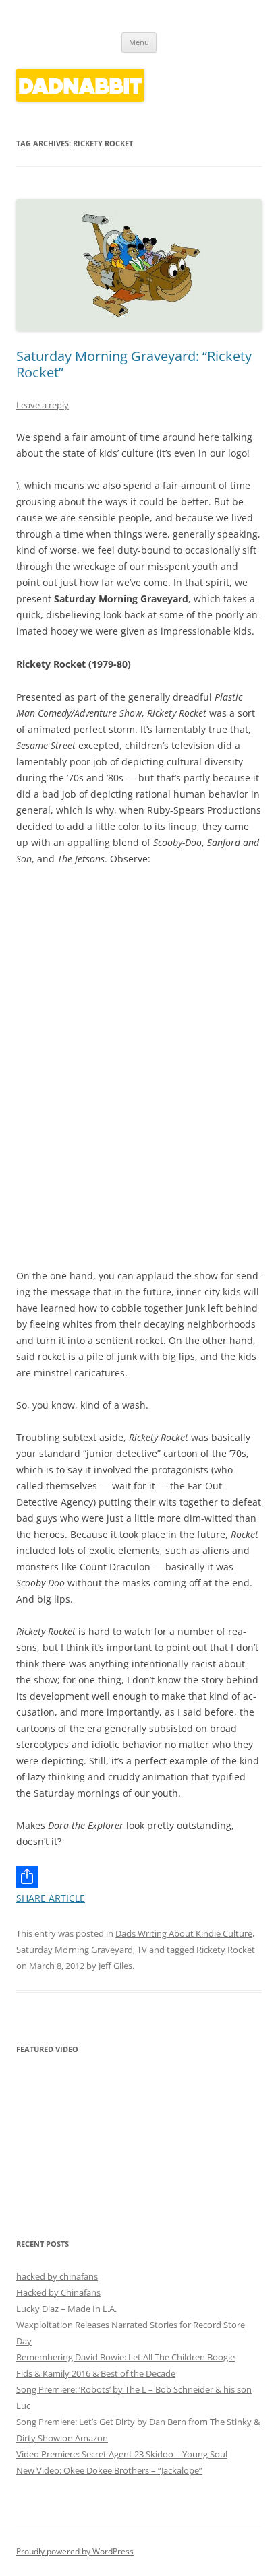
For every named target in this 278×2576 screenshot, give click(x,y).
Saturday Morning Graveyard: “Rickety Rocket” (134, 364)
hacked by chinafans (57, 2276)
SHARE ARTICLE (51, 1898)
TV (142, 1950)
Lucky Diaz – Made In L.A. (66, 2309)
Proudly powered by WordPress (75, 2551)
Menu (139, 42)
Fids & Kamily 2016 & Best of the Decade (96, 2373)
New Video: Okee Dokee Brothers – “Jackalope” (109, 2470)
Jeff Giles (115, 1966)
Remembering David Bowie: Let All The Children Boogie (126, 2357)
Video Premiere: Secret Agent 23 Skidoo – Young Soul (122, 2454)
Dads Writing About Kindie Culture (184, 1933)
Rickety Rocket (226, 1950)
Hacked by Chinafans (58, 2292)
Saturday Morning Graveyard (75, 1950)
